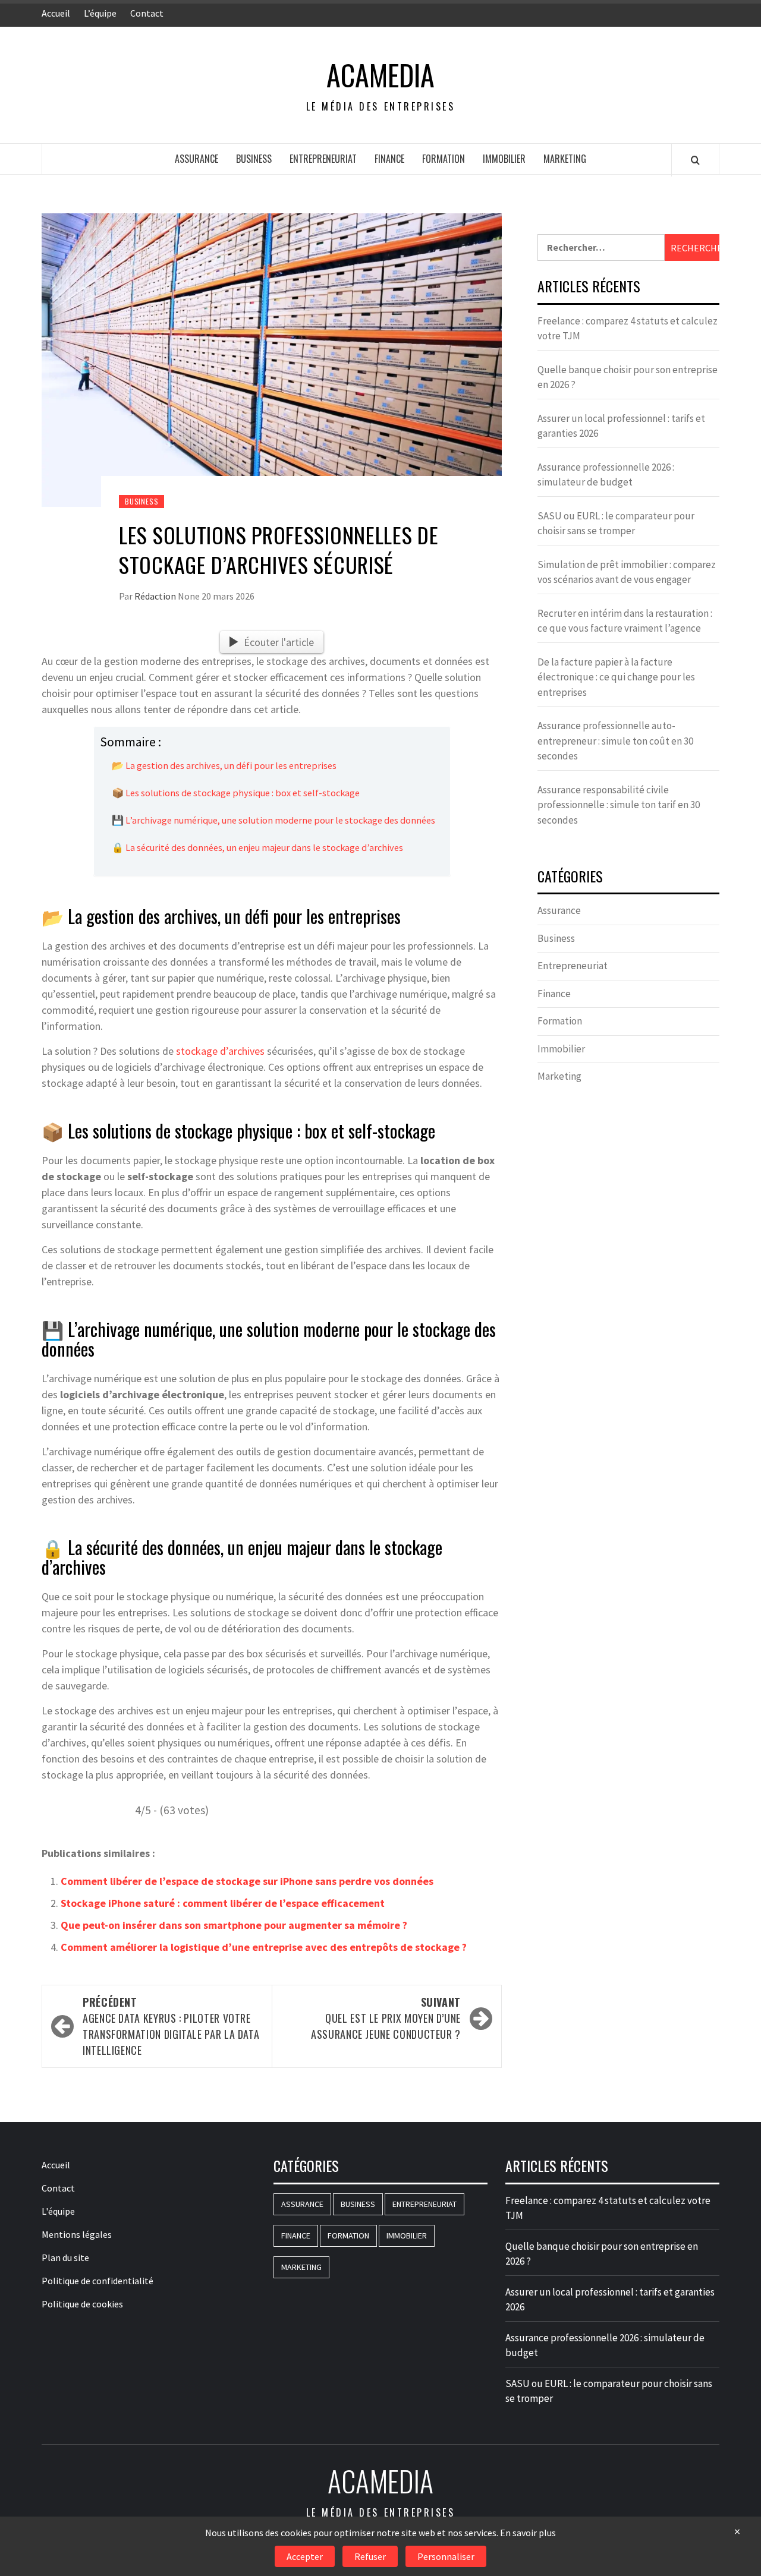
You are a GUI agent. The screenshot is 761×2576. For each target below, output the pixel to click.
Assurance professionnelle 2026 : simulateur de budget (606, 475)
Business (254, 159)
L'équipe (58, 2211)
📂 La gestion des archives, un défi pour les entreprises (224, 765)
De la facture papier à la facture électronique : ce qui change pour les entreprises (616, 677)
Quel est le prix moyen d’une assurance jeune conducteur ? (386, 2018)
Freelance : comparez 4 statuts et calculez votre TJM (628, 329)
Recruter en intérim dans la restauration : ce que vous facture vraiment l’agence (625, 621)
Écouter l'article (279, 642)
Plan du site (65, 2257)
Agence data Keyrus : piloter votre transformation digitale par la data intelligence (171, 2026)
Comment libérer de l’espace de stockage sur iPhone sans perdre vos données (247, 1881)
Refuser (370, 2556)
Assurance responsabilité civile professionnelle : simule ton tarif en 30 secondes (619, 805)
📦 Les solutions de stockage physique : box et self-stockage (236, 793)
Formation (444, 159)
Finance (389, 159)
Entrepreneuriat (323, 159)
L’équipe (100, 13)
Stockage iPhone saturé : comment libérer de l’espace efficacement (223, 1903)
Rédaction (156, 596)
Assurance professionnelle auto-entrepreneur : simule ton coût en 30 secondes (615, 741)
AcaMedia (380, 75)
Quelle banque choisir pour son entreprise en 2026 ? (628, 377)
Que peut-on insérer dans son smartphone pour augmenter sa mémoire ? (234, 1925)
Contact (147, 13)
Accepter (305, 2556)
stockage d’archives (220, 1051)
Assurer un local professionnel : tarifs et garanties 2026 (621, 426)
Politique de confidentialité (98, 2281)
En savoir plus (528, 2533)
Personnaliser (446, 2556)
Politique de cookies (82, 2304)
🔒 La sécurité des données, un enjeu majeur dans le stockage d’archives (257, 847)
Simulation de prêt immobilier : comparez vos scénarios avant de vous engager (627, 572)
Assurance (196, 159)
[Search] (695, 160)
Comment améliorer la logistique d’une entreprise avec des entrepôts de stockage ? (264, 1947)
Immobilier (504, 159)
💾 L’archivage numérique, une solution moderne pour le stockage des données (273, 820)
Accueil (56, 13)
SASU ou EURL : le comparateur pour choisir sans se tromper (616, 524)
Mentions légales (77, 2234)
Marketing (565, 159)
